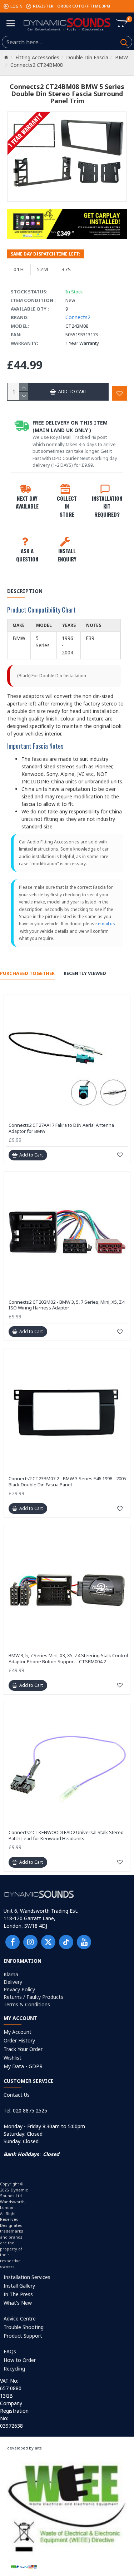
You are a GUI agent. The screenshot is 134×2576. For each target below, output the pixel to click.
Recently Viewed (85, 973)
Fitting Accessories (37, 57)
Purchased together (27, 973)
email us (106, 924)
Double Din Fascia (87, 57)
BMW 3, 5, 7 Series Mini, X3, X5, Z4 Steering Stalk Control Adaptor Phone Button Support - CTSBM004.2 (68, 1659)
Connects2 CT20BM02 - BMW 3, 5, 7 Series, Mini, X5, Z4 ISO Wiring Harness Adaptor (66, 1305)
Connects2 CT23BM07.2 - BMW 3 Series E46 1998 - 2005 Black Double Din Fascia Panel (67, 1482)
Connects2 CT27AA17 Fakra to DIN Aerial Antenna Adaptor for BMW (61, 1128)
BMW (121, 57)
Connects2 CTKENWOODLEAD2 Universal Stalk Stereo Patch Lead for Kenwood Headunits (66, 1836)
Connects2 (78, 317)
